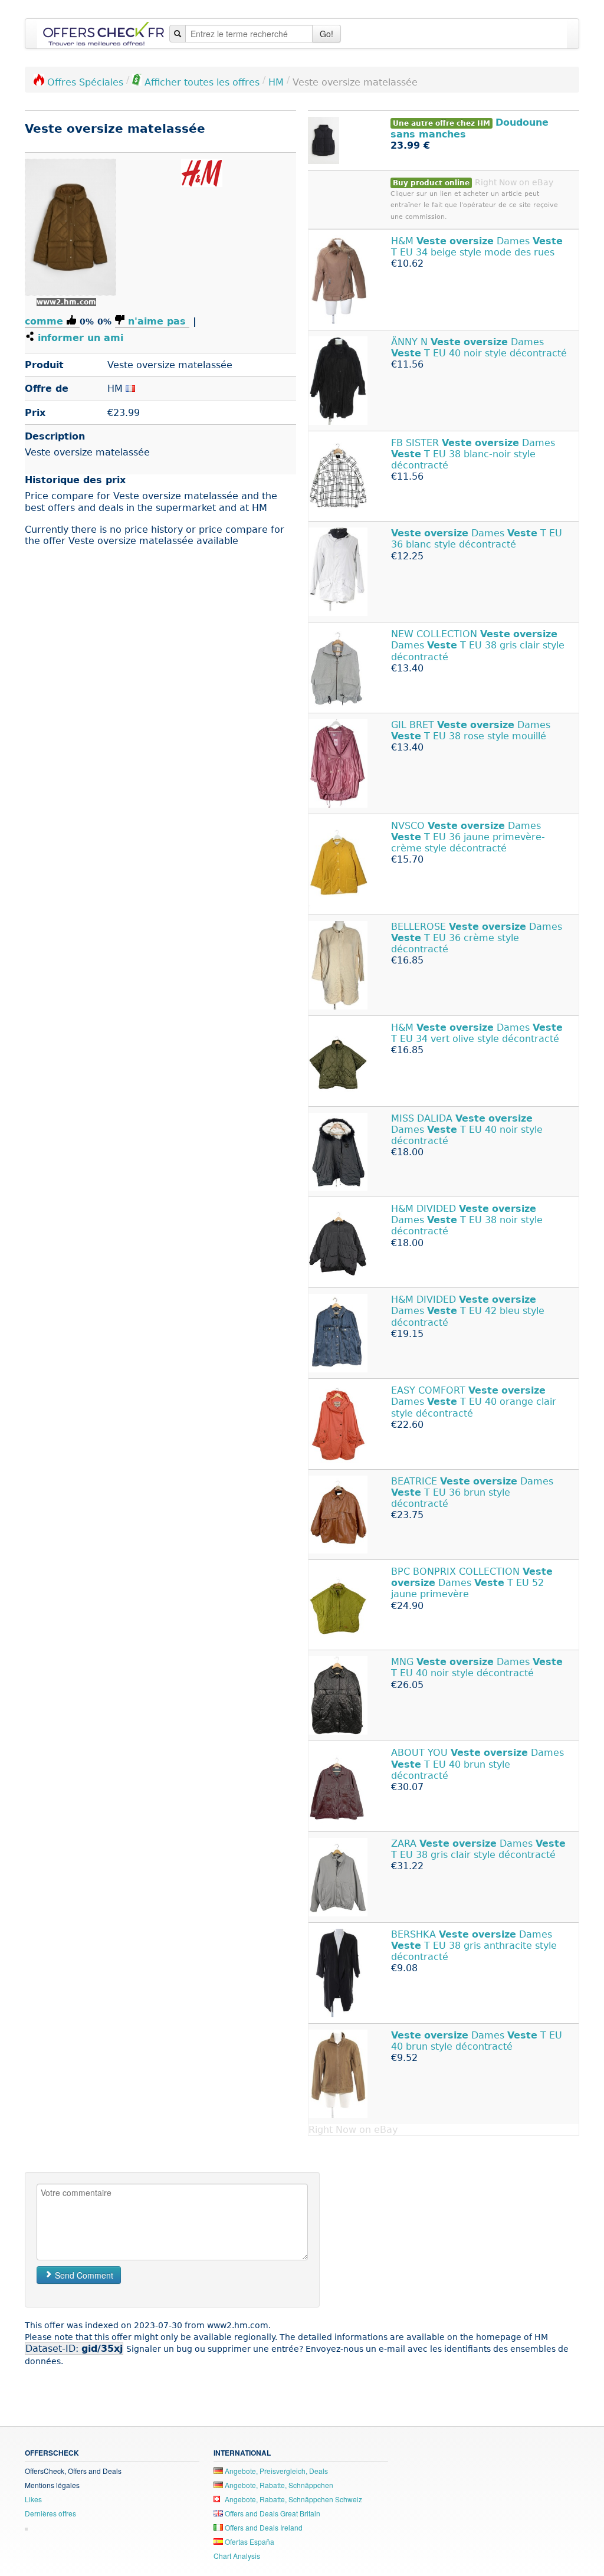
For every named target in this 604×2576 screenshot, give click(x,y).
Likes (33, 2499)
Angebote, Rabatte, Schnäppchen (278, 2485)
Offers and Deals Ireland (263, 2527)
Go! (326, 34)
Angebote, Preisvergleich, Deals (275, 2471)
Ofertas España (249, 2541)
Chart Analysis (237, 2556)
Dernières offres (50, 2513)
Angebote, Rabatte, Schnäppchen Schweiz (293, 2499)
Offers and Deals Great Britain (272, 2513)
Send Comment (83, 2275)
